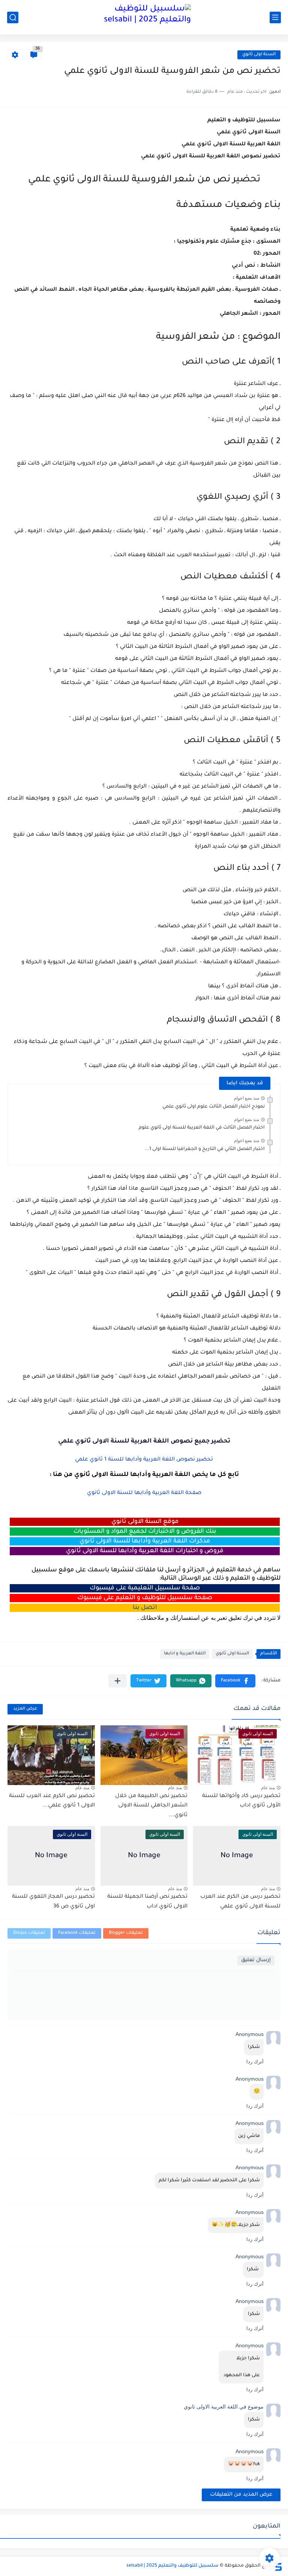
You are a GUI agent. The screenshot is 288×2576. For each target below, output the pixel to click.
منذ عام (268, 1788)
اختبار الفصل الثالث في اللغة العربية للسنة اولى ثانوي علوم (202, 1128)
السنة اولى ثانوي (259, 55)
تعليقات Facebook (77, 1933)
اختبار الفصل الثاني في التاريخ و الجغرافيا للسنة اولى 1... (205, 1149)
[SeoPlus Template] (278, 2566)
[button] (235, 1681)
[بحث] (13, 17)
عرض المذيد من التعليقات (241, 2495)
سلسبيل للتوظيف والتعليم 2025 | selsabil (172, 2566)
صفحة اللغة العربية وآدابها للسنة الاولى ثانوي (144, 1493)
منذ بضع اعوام (247, 1098)
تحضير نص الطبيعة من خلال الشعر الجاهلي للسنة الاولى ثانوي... (151, 1806)
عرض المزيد (25, 1709)
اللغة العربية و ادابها (185, 1654)
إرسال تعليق (256, 1960)
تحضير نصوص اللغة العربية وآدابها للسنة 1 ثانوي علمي (144, 1460)
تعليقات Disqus (29, 1933)
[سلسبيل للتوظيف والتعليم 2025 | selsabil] (144, 17)
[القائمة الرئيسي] (275, 17)
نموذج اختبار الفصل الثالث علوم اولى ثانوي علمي (214, 1107)
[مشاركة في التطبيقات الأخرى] (118, 1681)
